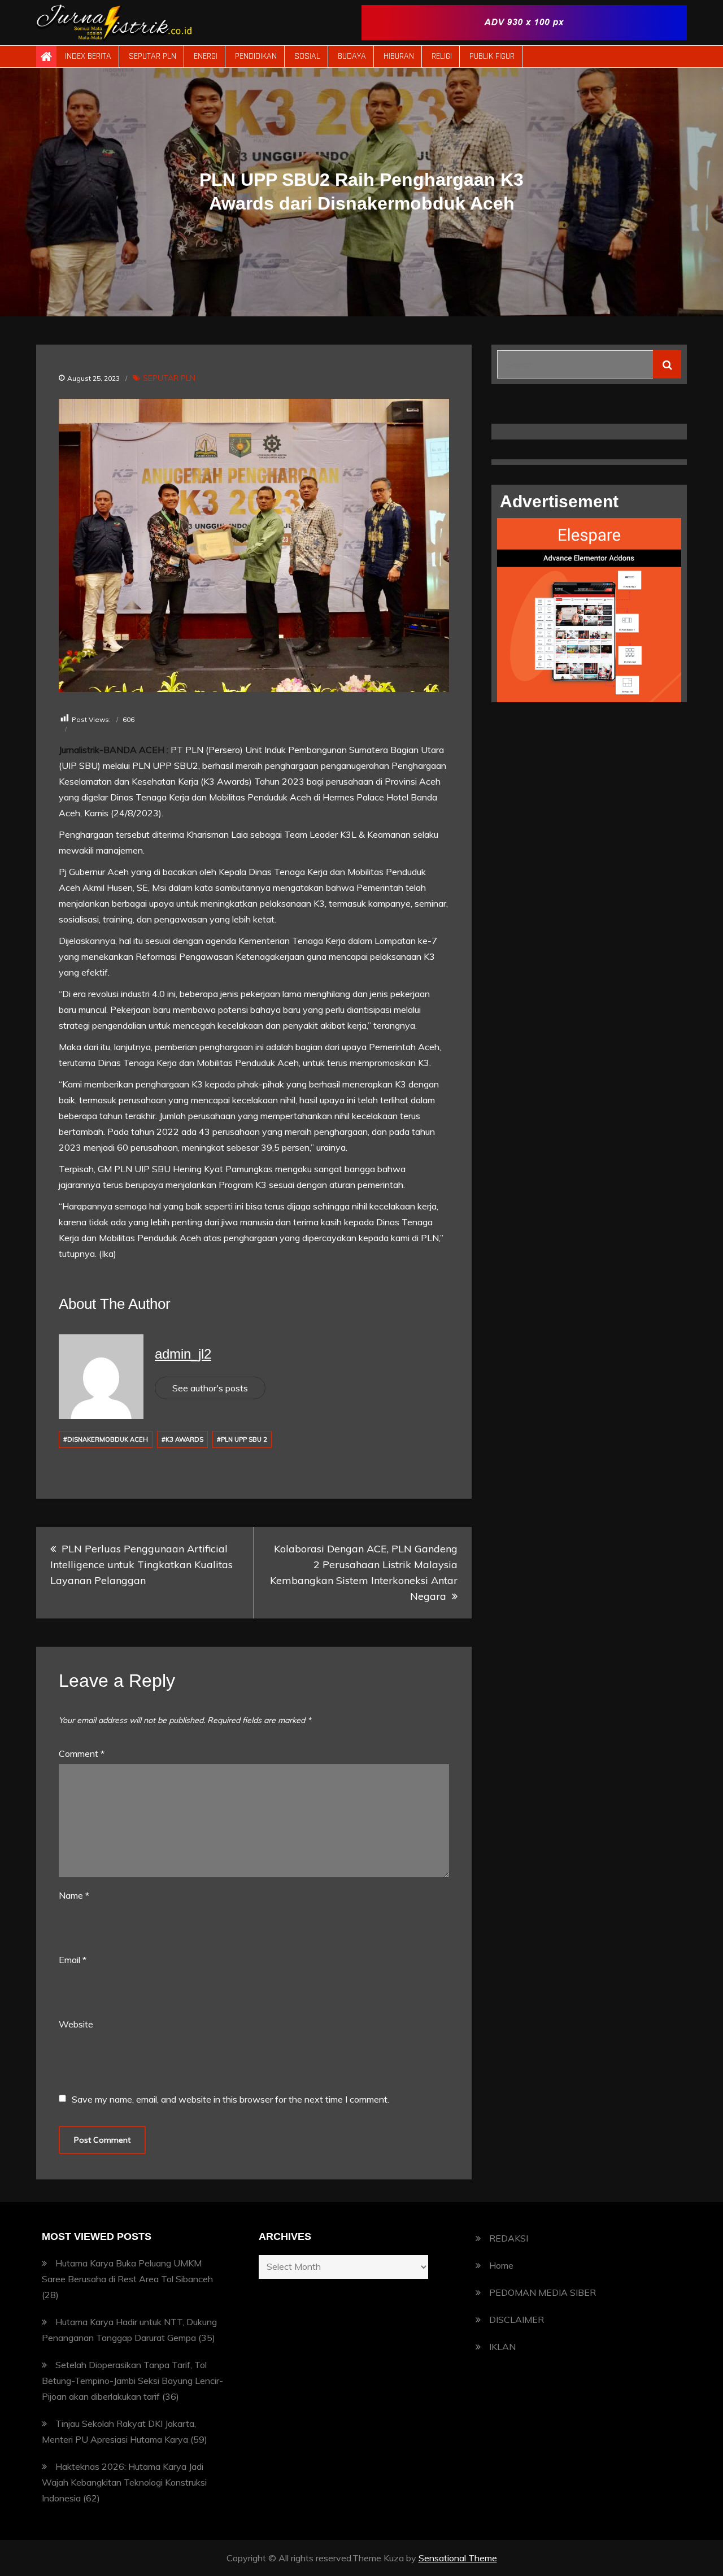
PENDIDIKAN (256, 56)
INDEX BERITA (88, 56)
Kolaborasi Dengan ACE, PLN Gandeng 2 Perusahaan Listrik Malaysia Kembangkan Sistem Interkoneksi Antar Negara (364, 1572)
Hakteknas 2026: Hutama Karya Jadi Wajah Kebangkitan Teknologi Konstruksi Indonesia (124, 2482)
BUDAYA (352, 56)
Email (73, 1960)
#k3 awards (182, 1439)
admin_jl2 (183, 1354)
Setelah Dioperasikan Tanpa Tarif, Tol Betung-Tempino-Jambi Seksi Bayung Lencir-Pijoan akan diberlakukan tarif (132, 2381)
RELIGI (442, 56)
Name (74, 1895)
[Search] (667, 364)
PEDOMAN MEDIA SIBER (543, 2292)
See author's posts (210, 1388)
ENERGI (206, 56)
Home (501, 2265)
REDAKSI (509, 2238)
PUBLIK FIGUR (492, 56)
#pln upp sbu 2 (242, 1439)
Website (76, 2024)
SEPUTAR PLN (153, 56)
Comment (82, 1753)
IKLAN (502, 2347)
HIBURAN (399, 56)
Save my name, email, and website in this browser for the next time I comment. (230, 2099)
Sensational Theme (458, 2558)
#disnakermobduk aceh (106, 1439)
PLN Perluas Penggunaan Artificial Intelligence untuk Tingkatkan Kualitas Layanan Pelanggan (141, 1565)
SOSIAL (307, 56)
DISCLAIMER (517, 2320)
